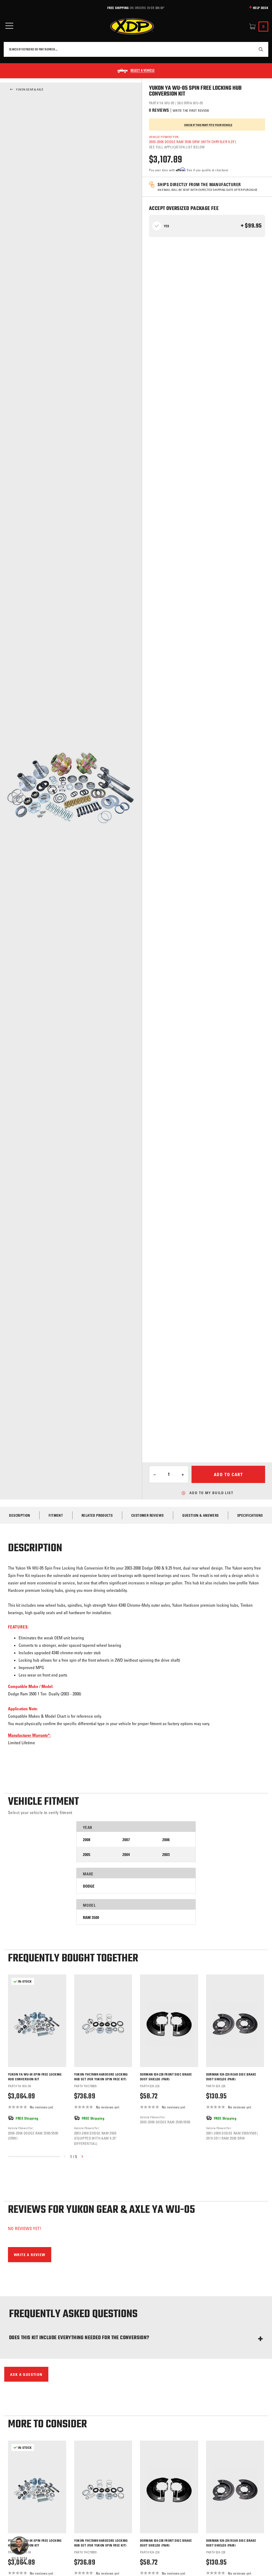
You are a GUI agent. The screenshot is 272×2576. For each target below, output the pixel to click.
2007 (126, 1840)
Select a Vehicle (143, 71)
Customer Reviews (147, 1515)
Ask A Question (26, 2374)
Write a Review (30, 2255)
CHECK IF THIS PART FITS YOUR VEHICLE (208, 125)
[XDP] (132, 27)
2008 (87, 1840)
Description (20, 1515)
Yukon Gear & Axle (30, 89)
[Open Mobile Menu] (9, 26)
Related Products (97, 1515)
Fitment (56, 1515)
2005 (87, 1855)
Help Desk (261, 8)
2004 (126, 1855)
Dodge (89, 1886)
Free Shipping (118, 8)
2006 (166, 1840)
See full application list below (177, 147)
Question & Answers (200, 1515)
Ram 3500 (91, 1917)
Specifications (250, 1515)
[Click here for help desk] (19, 2548)
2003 (166, 1855)
